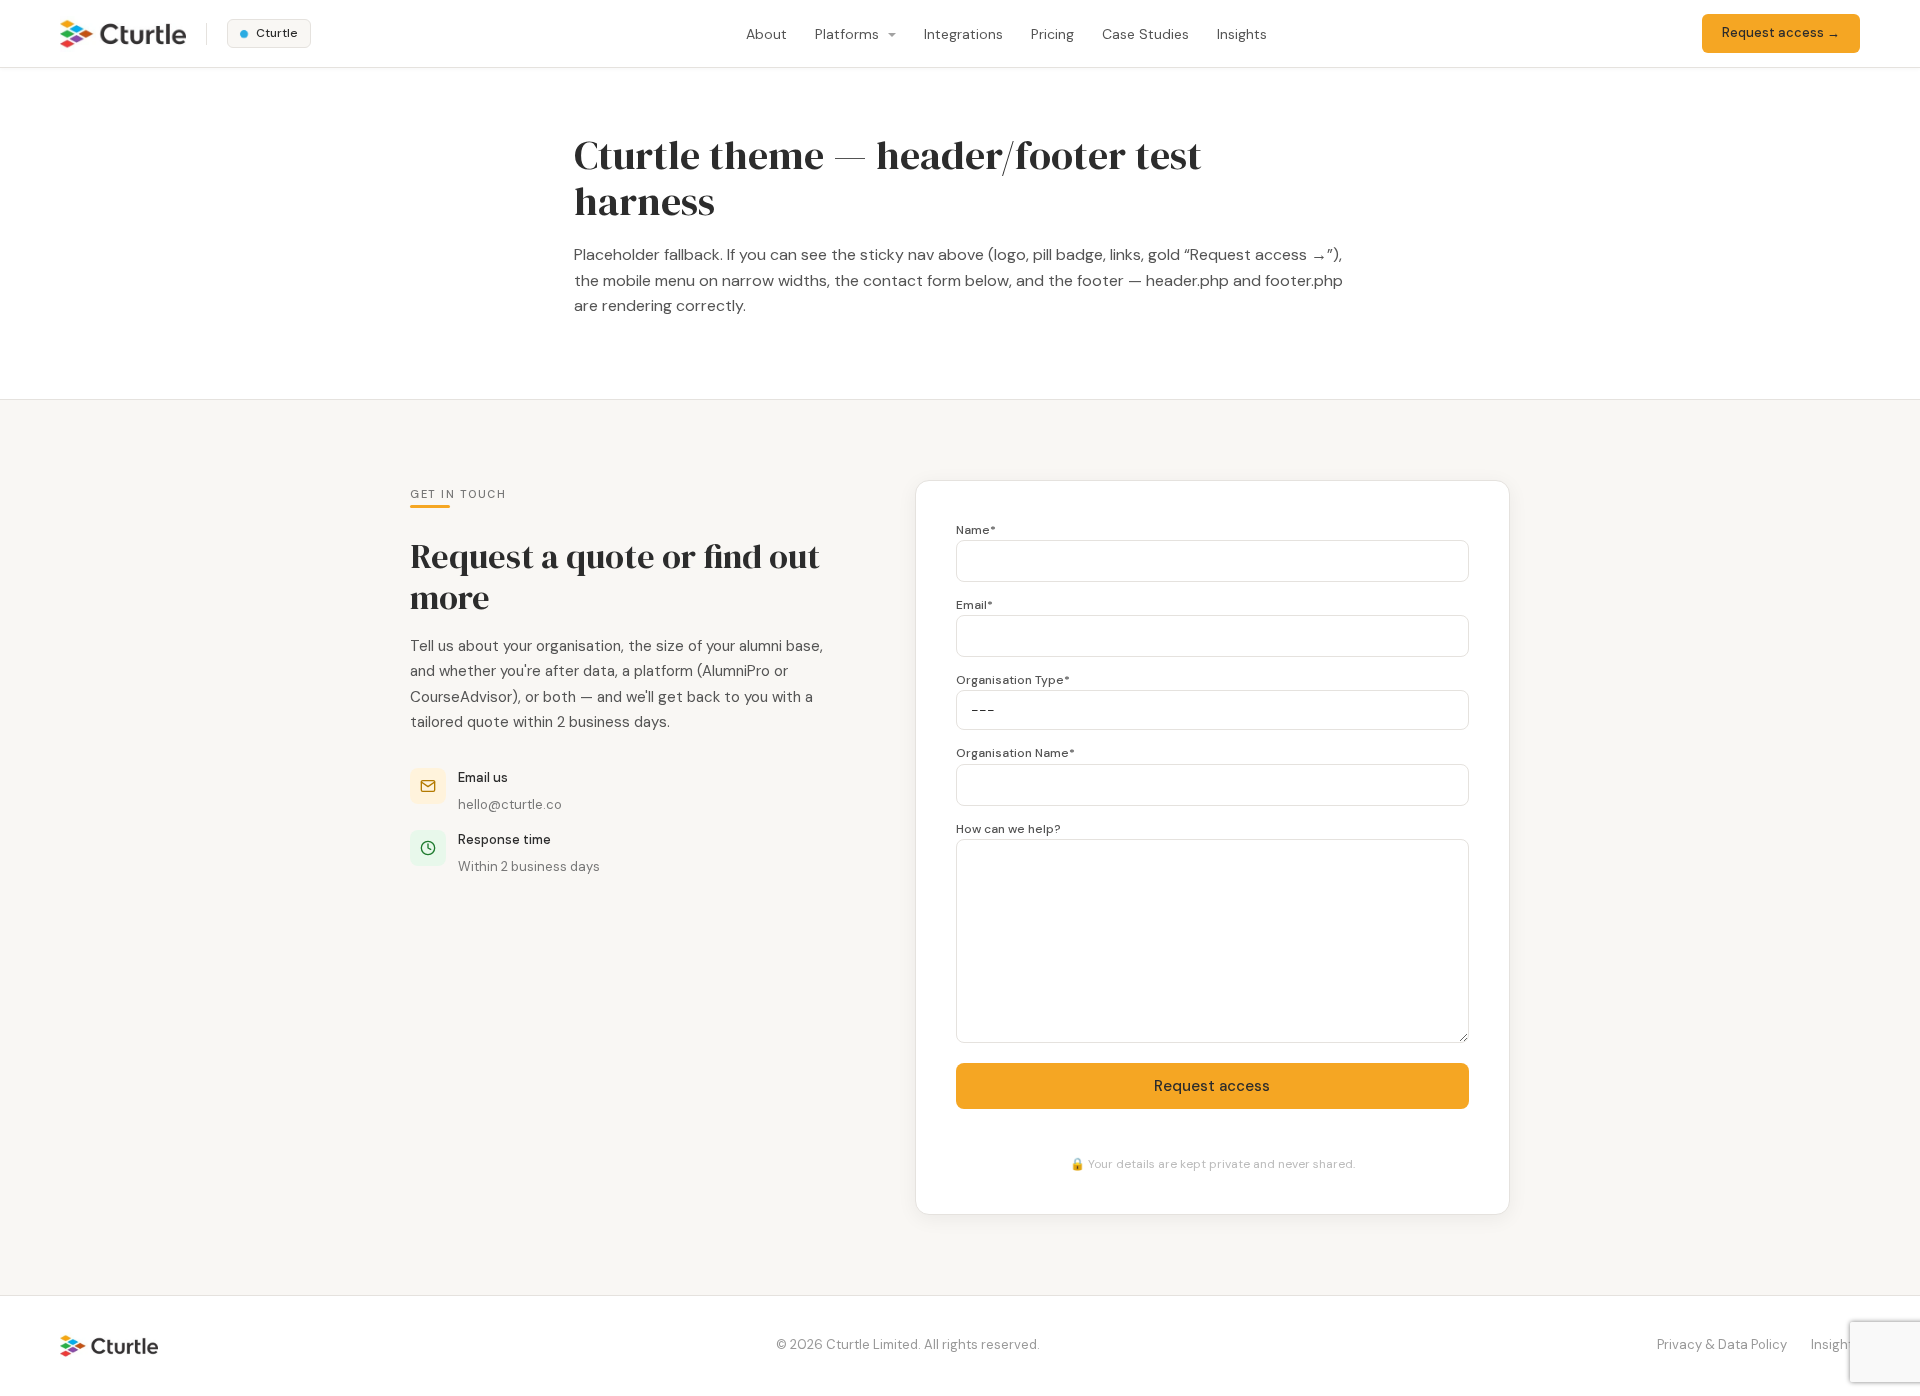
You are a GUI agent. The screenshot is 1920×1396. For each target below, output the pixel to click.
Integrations (963, 34)
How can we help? (1008, 829)
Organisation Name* (1015, 753)
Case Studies (1145, 34)
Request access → (1781, 32)
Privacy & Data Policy (1722, 1344)
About (766, 34)
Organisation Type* (1013, 680)
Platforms (849, 34)
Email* (974, 605)
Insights (1242, 34)
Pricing (1052, 34)
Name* (976, 530)
